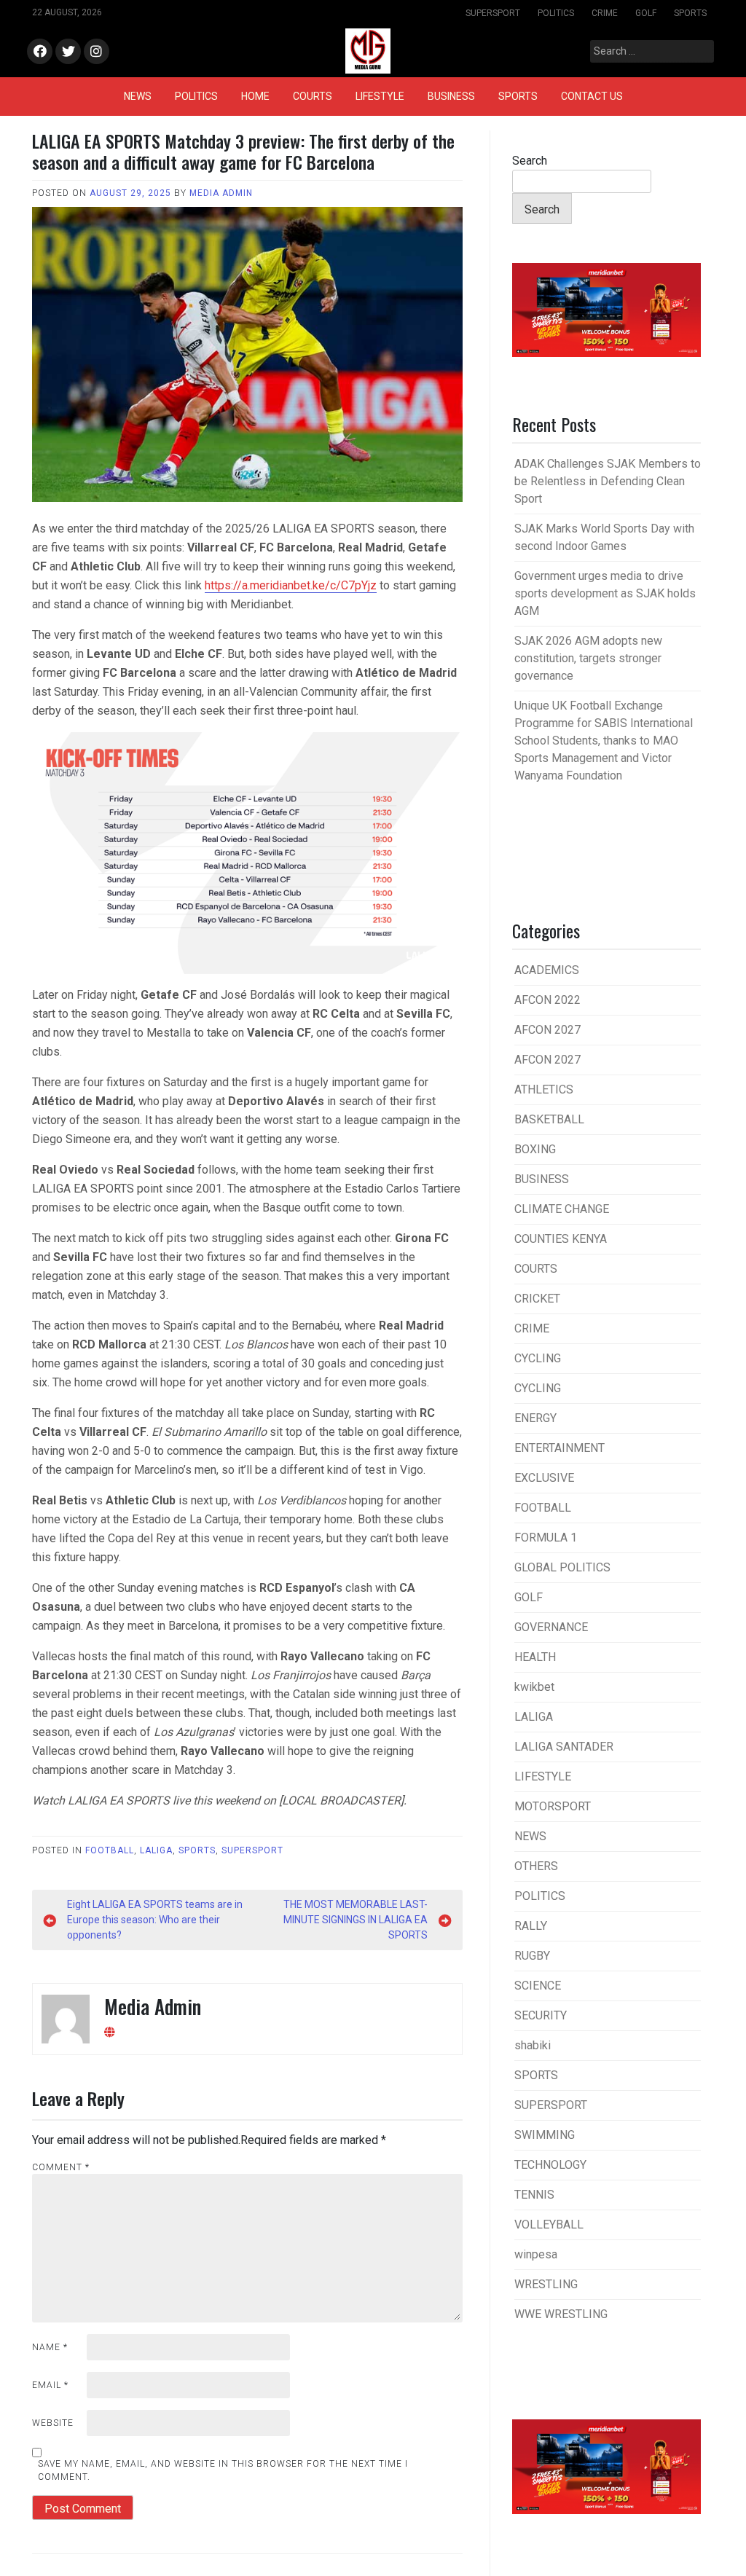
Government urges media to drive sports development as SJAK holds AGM (605, 593)
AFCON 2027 (547, 1030)
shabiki (533, 2045)
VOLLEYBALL (549, 2224)
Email (50, 2385)
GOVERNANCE (551, 1627)
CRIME (605, 13)
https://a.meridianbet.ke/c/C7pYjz (291, 585)
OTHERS (536, 1866)
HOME (255, 96)
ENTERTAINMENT (559, 1448)
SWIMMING (545, 2135)
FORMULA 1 (546, 1538)
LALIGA (156, 1850)
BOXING (535, 1149)
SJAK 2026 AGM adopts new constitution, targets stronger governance (588, 658)
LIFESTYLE (380, 96)
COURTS (313, 96)
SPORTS (690, 13)
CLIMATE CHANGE (562, 1209)
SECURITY (541, 2015)
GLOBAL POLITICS (562, 1567)
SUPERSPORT (493, 13)
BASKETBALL (549, 1119)
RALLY (531, 1926)
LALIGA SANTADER (564, 1747)
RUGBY (532, 1956)
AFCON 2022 (547, 1000)
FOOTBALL (110, 1850)
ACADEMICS (547, 970)
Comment (61, 2167)
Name (50, 2347)
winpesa (536, 2254)
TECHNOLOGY (550, 2165)
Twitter (68, 52)
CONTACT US (592, 96)
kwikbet (534, 1687)
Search (530, 161)
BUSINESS (451, 96)
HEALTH (535, 1657)
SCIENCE (538, 1986)
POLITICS (556, 13)
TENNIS (534, 2195)
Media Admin (221, 193)
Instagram (97, 52)
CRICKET (537, 1299)
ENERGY (535, 1418)
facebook (40, 52)
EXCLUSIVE (544, 1478)
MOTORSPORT (553, 1806)
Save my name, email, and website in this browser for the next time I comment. (223, 2470)
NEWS (138, 96)
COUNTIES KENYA (561, 1239)
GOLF (646, 13)
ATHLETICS (544, 1089)
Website (53, 2423)
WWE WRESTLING (561, 2314)
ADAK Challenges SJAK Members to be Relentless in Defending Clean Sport (608, 481)
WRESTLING (546, 2284)
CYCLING (538, 1358)
